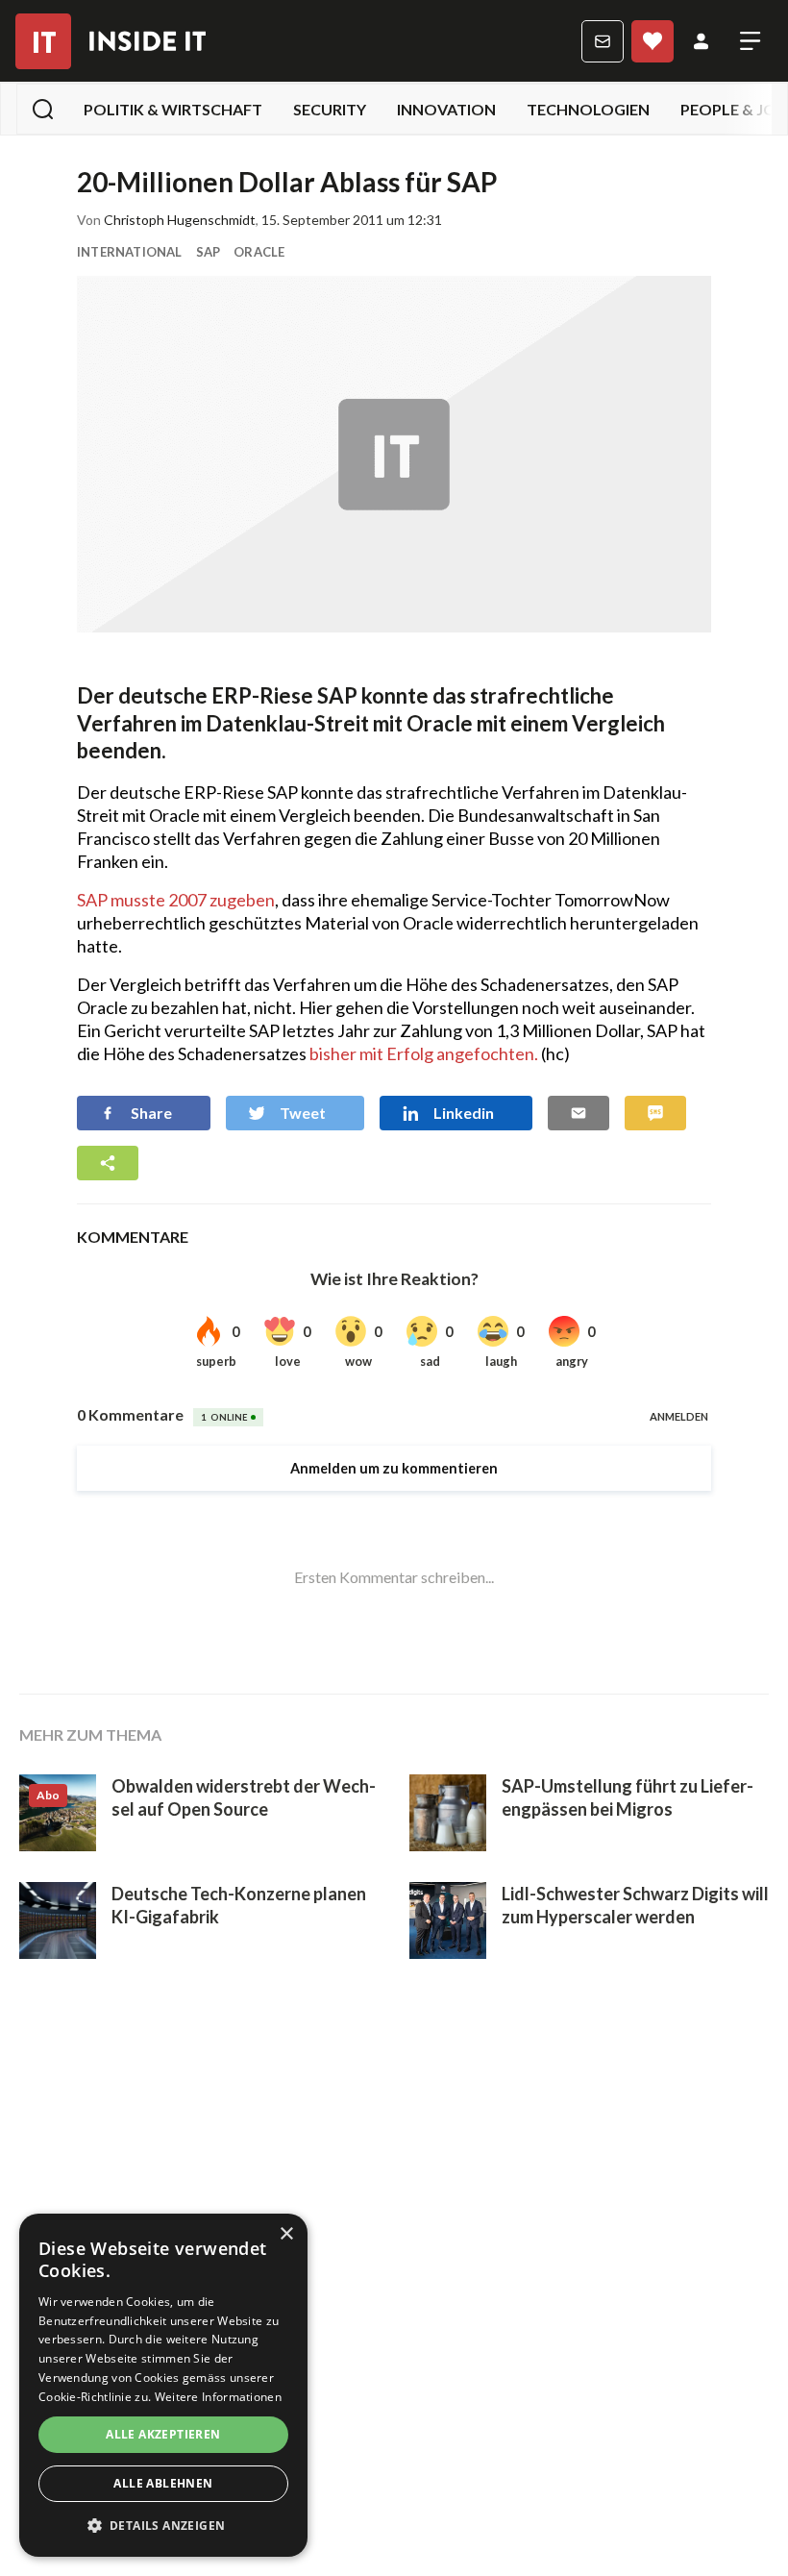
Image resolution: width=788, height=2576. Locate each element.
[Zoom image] (394, 454)
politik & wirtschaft (173, 109)
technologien (588, 109)
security (330, 109)
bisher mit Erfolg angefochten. (424, 1053)
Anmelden (701, 41)
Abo (653, 41)
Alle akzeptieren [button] (163, 2434)
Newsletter (603, 41)
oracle (259, 252)
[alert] (163, 2385)
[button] (163, 2526)
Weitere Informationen (218, 2397)
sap (209, 252)
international (130, 252)
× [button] (286, 2234)
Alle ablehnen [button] (163, 2483)
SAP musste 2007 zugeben (176, 900)
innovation (446, 109)
